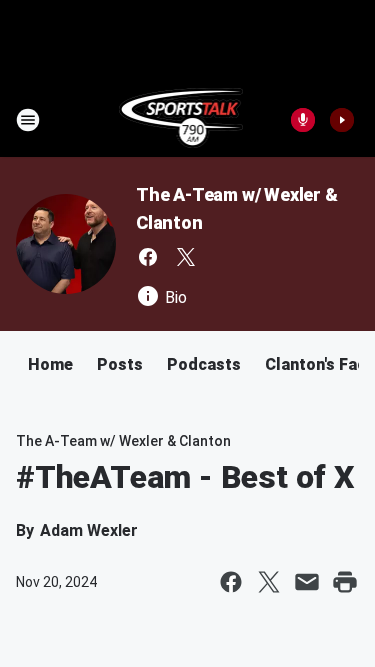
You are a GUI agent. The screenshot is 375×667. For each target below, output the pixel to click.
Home (50, 364)
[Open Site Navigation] (28, 120)
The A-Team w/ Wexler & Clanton (123, 441)
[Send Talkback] (303, 120)
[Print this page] (345, 582)
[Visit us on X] (186, 257)
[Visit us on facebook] (148, 257)
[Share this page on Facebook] (231, 582)
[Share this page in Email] (307, 582)
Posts (120, 364)
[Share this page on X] (269, 582)
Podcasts (204, 364)
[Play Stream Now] (342, 120)
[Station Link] (181, 120)
